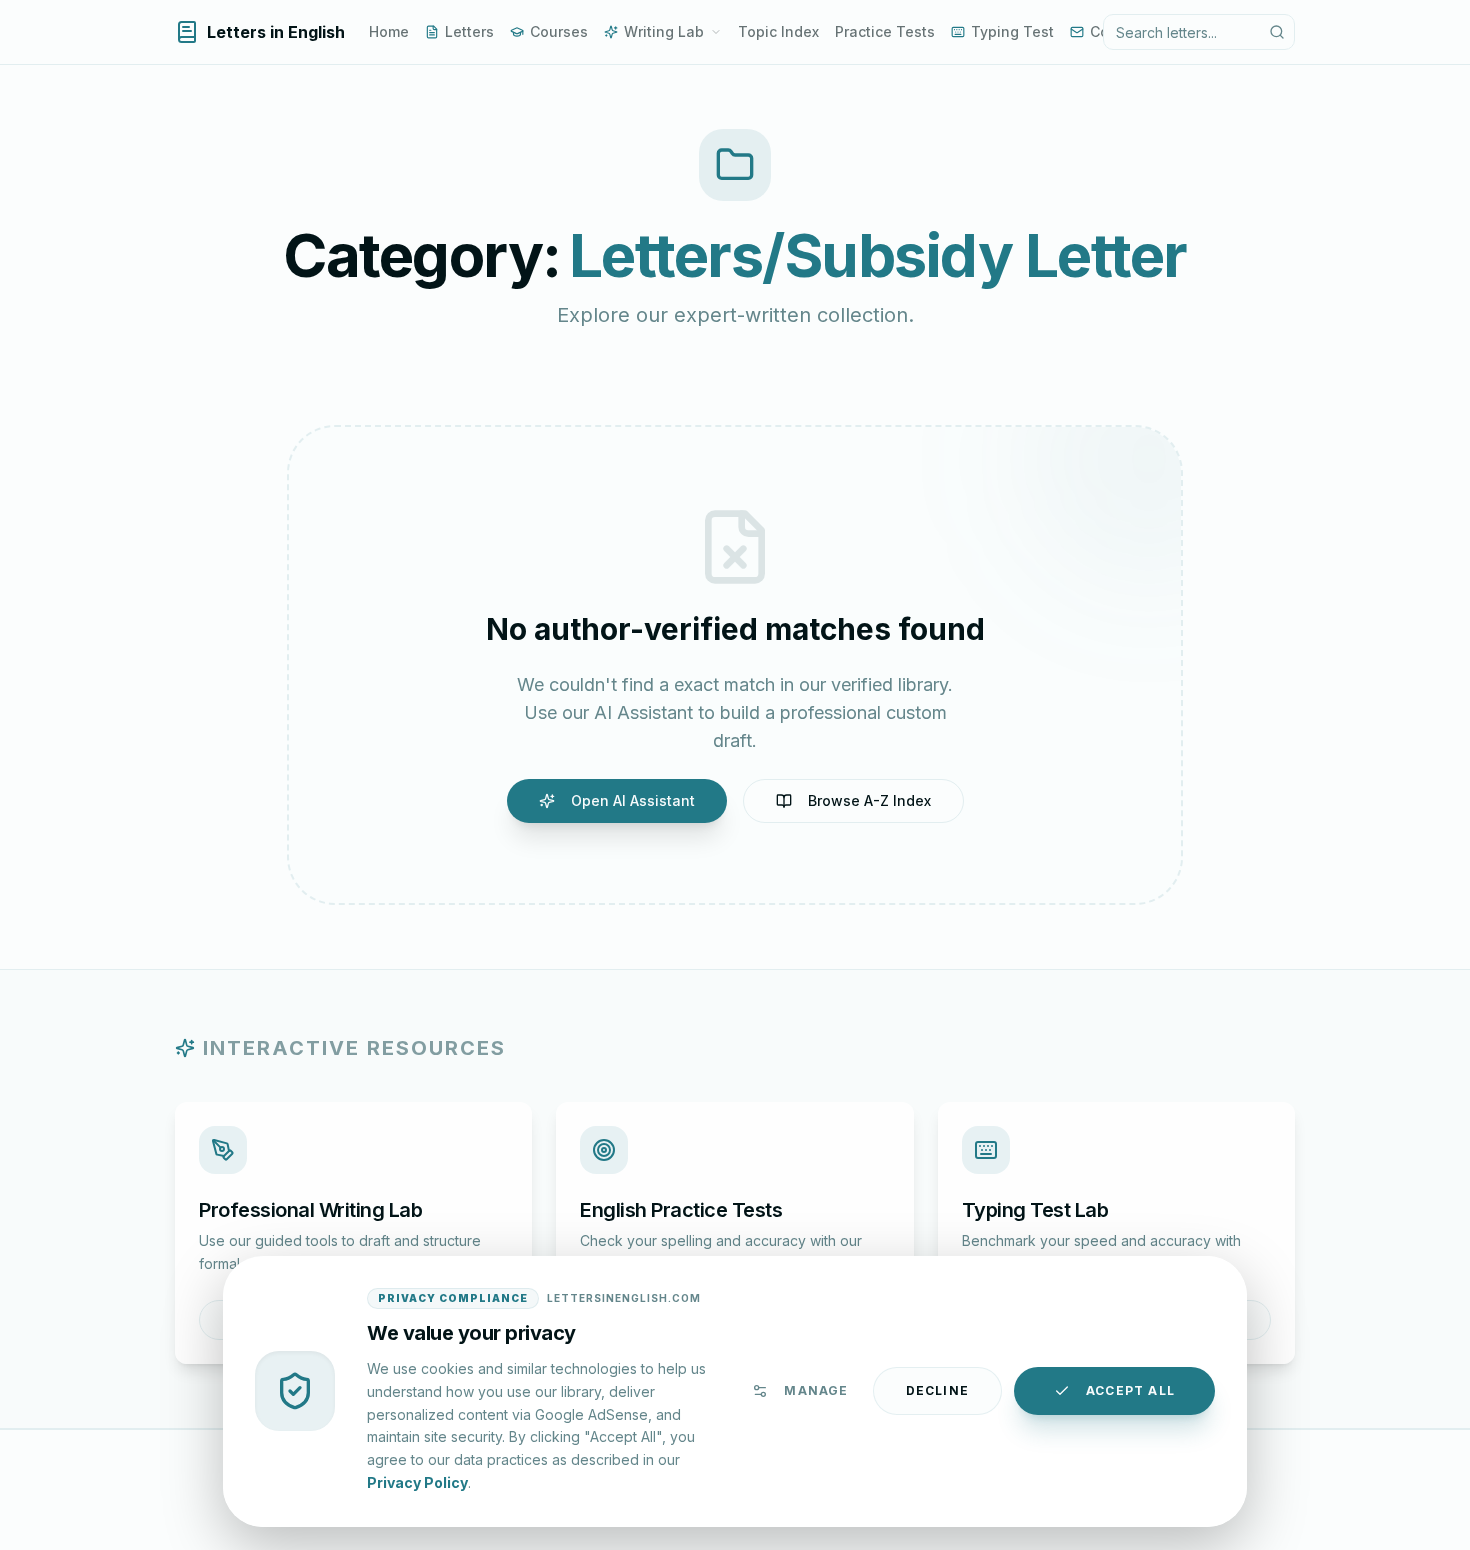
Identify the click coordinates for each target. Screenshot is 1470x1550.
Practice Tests (885, 31)
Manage (816, 1390)
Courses (559, 31)
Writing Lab (664, 31)
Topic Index (778, 31)
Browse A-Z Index (869, 800)
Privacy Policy (417, 1481)
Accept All (1130, 1390)
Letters (469, 31)
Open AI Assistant (633, 800)
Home (389, 31)
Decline (937, 1390)
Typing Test (1012, 31)
